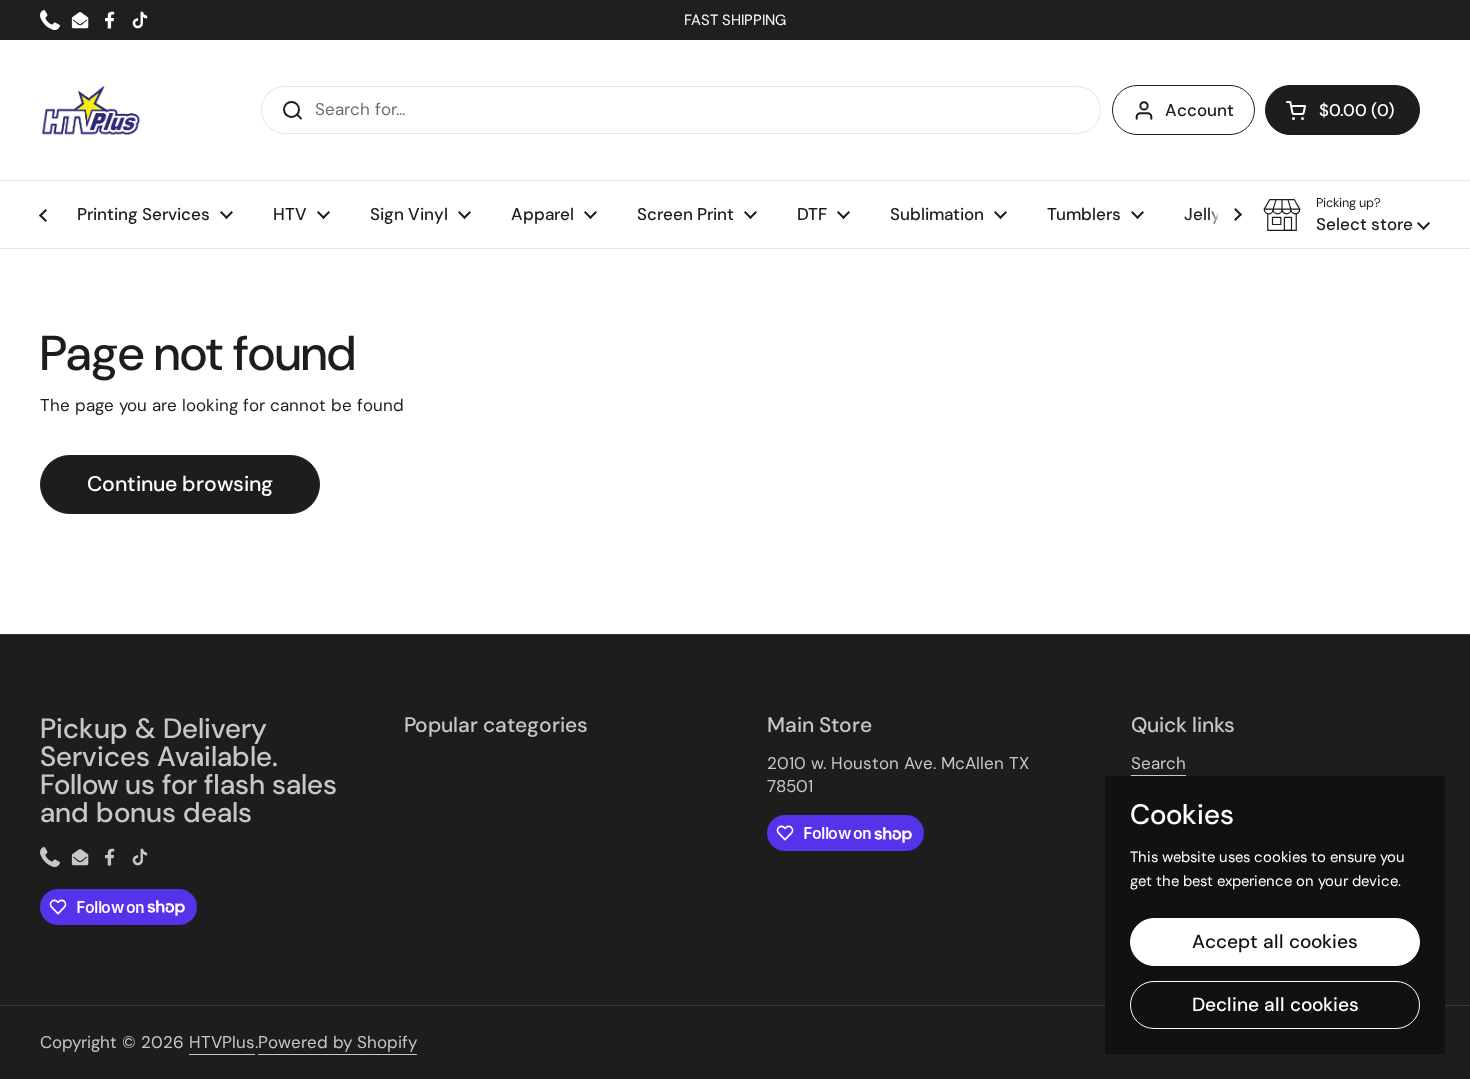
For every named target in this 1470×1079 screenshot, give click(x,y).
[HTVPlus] (90, 110)
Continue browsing (180, 484)
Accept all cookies (1275, 941)
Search (1158, 763)
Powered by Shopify (337, 1042)
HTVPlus (222, 1042)
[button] (1342, 110)
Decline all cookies (1275, 1004)
